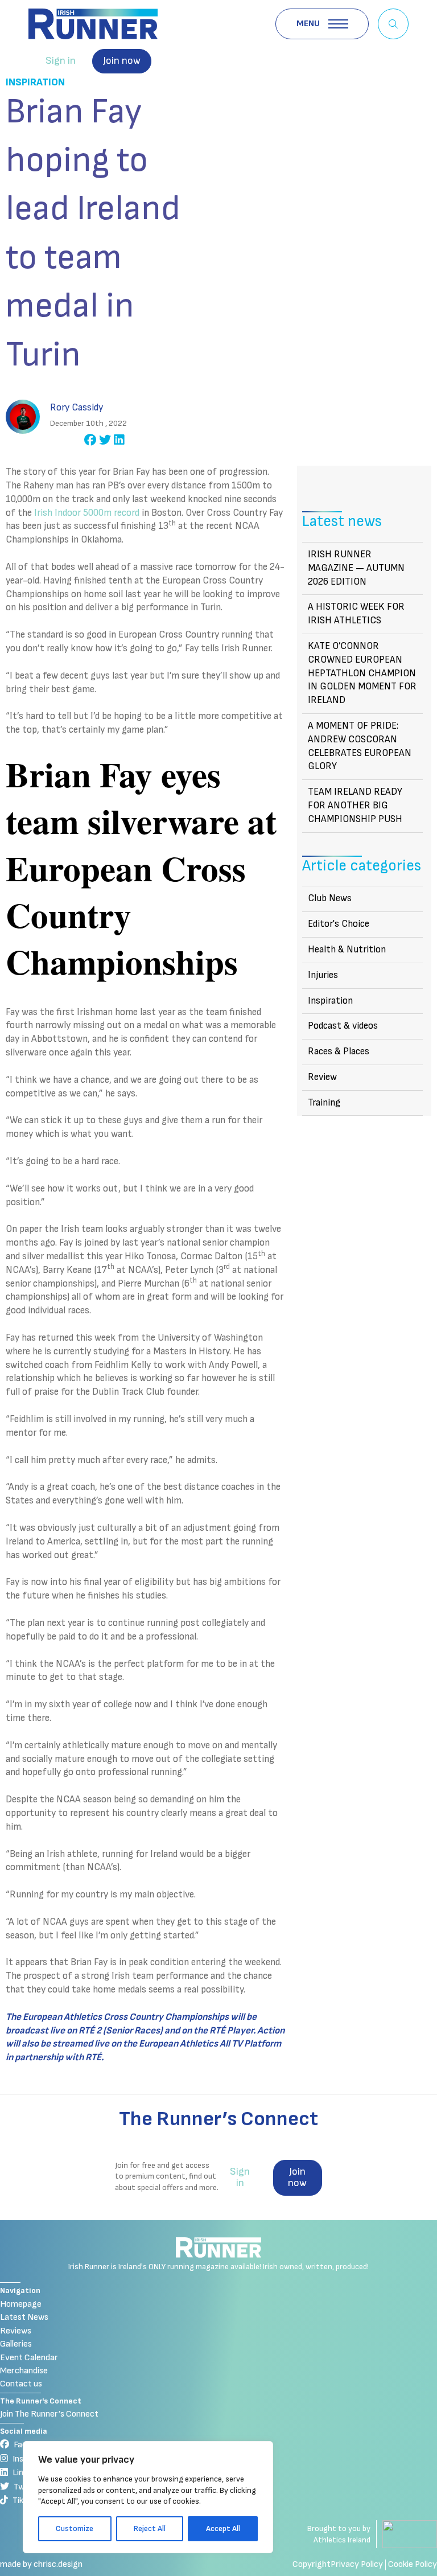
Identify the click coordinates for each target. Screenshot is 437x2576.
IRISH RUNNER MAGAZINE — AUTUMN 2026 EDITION (356, 568)
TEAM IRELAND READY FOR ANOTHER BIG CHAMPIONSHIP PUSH (355, 806)
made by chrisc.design (41, 2564)
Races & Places (339, 1051)
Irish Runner (93, 24)
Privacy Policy (357, 2564)
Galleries (16, 2344)
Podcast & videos (343, 1026)
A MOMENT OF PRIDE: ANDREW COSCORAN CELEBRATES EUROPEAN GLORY (360, 746)
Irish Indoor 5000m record (87, 513)
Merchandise (24, 2371)
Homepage (21, 2304)
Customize (75, 2528)
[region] (148, 2497)
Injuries (323, 975)
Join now (122, 61)
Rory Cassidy (77, 408)
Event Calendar (29, 2358)
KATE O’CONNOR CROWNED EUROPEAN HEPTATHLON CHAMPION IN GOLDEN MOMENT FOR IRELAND (362, 673)
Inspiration (35, 82)
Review (322, 1077)
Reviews (16, 2331)
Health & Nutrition (347, 950)
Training (324, 1103)
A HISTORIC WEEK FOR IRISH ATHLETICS (356, 614)
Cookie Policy (413, 2564)
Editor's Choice (339, 924)
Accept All (223, 2528)
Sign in (61, 61)
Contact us (21, 2384)
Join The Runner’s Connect (49, 2414)
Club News (330, 898)
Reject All (150, 2528)
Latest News (24, 2317)
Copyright (312, 2564)
